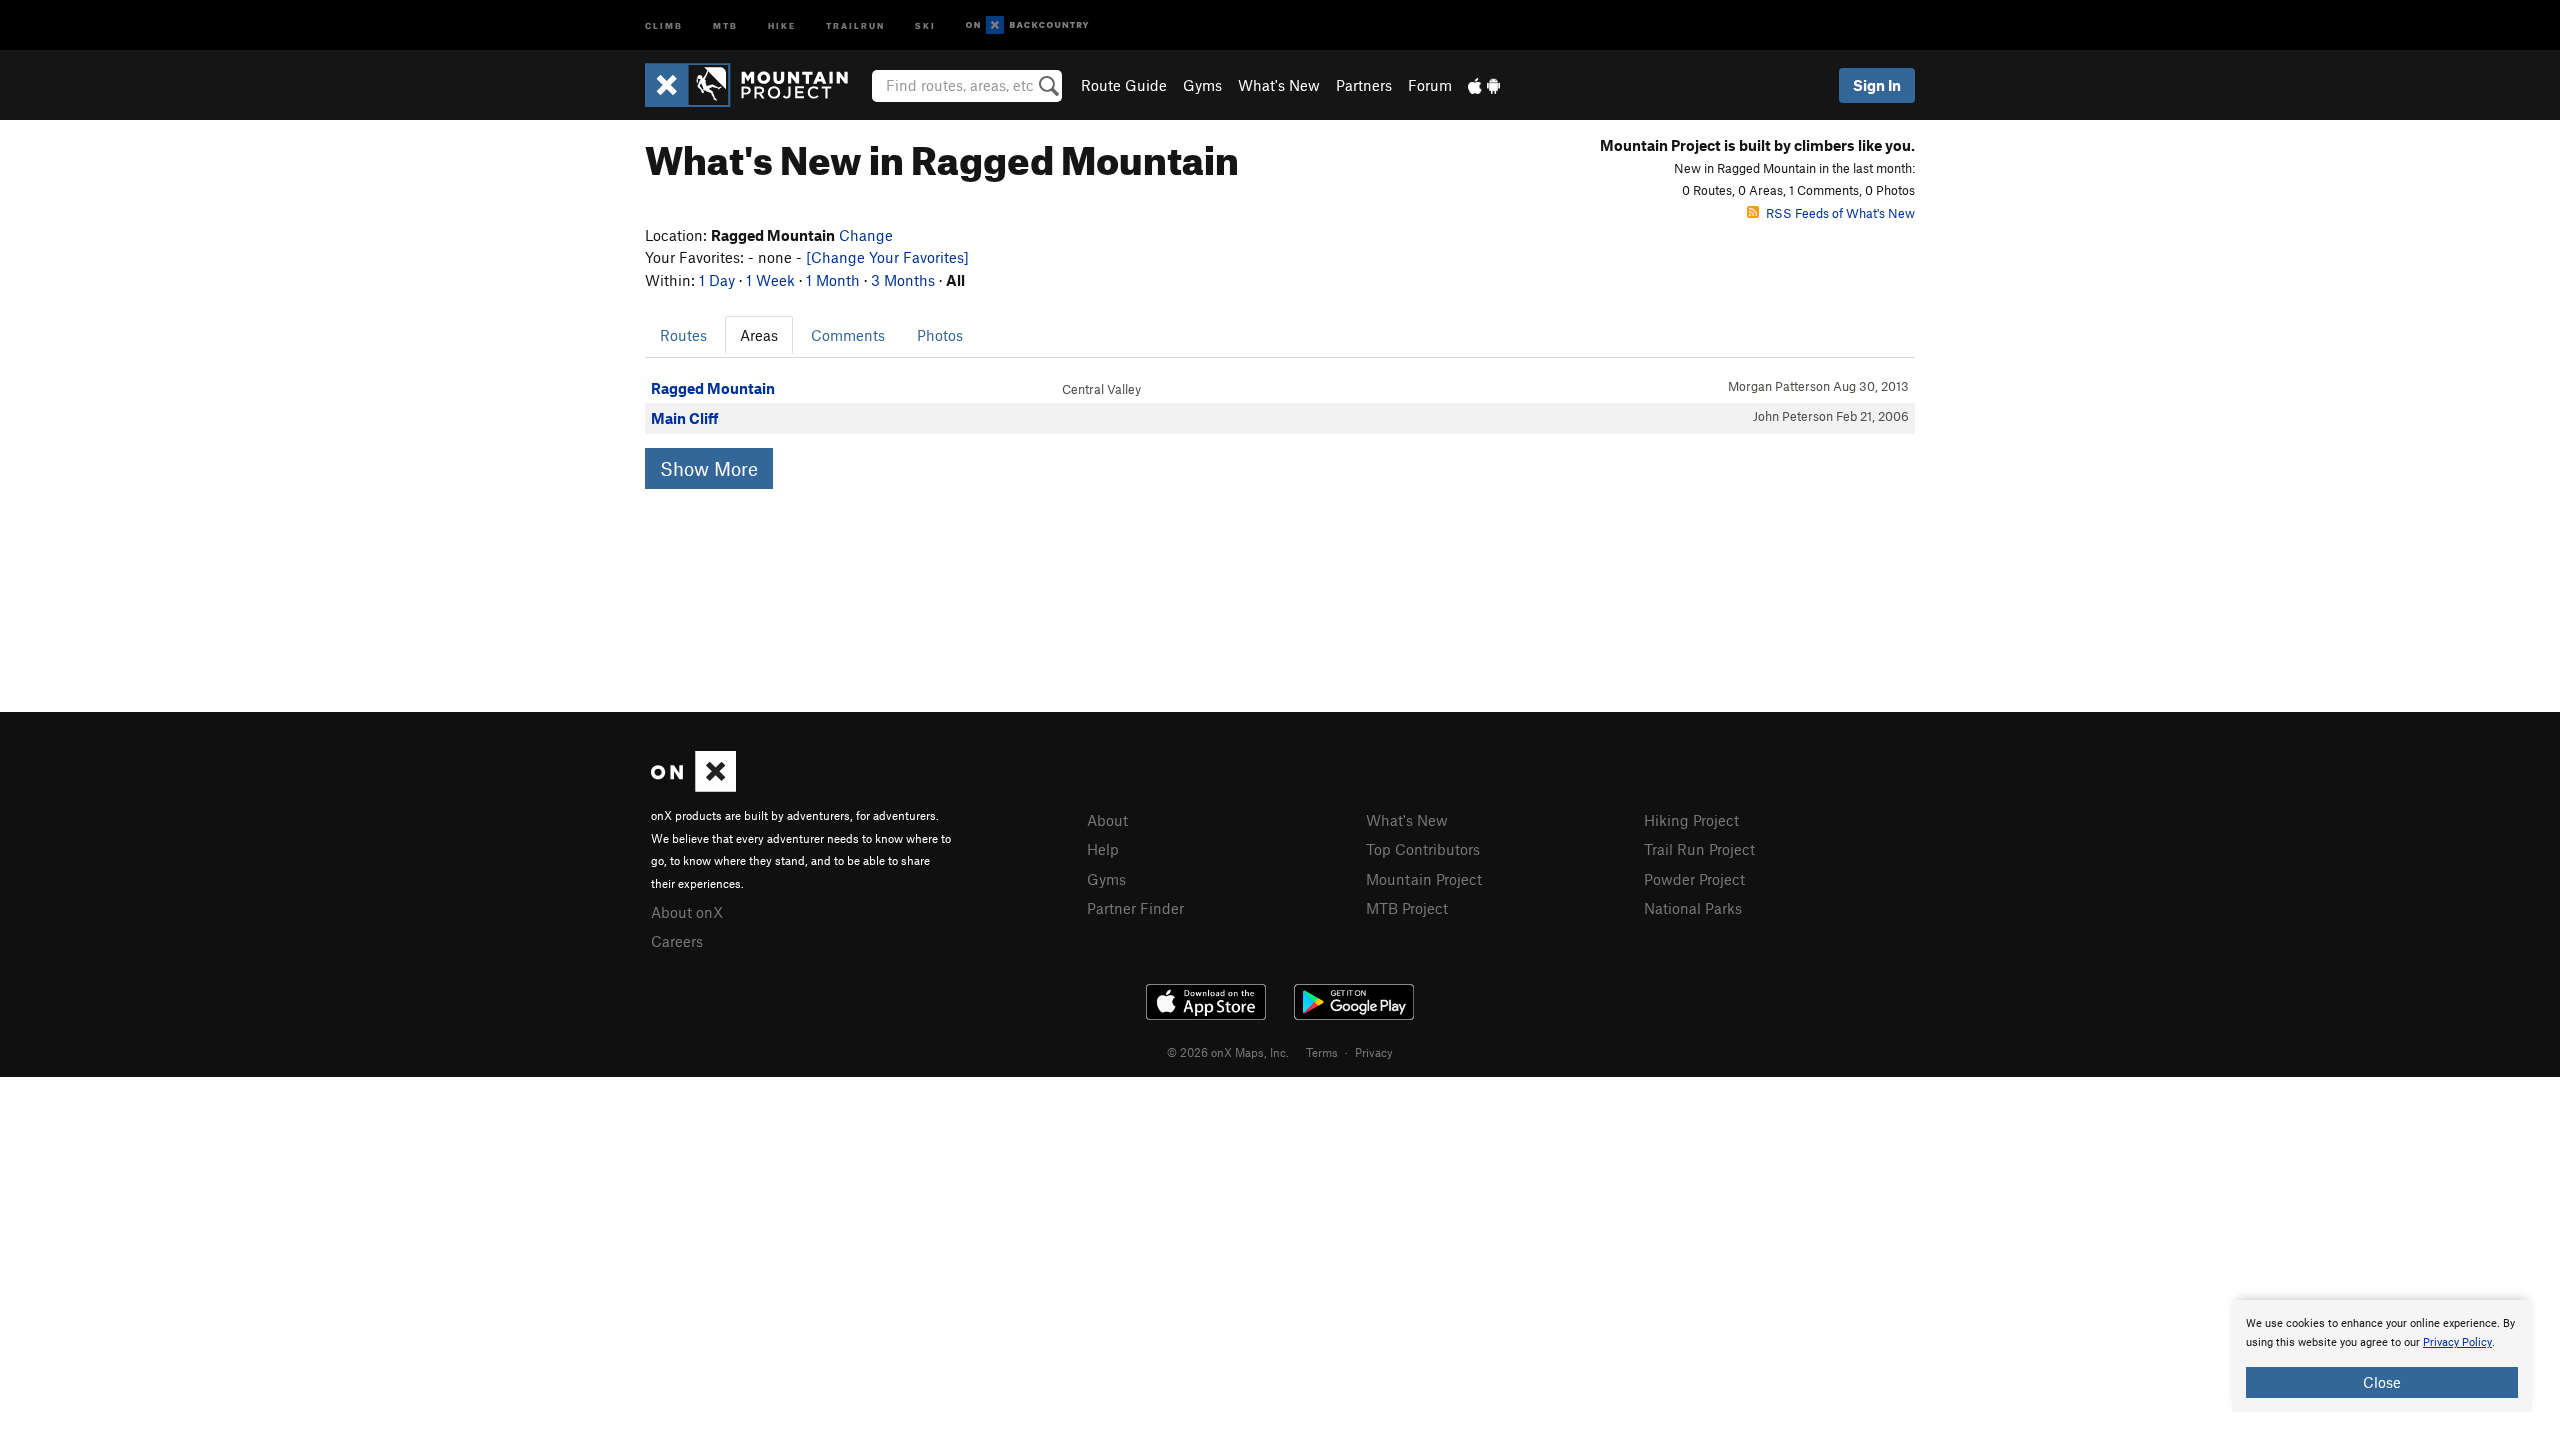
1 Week (770, 280)
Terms (1322, 1052)
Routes (683, 335)
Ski (925, 24)
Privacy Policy (2457, 1342)
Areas (759, 335)
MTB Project (1407, 908)
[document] (2382, 1356)
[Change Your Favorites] (887, 257)
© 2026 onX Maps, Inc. (1228, 1052)
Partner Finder (1135, 908)
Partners (1364, 85)
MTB (725, 24)
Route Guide (1124, 85)
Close (2382, 1382)
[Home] (756, 85)
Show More (709, 468)
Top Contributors (1423, 849)
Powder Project (1694, 879)
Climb (664, 24)
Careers (677, 941)
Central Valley (1101, 389)
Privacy (1374, 1052)
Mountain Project (1424, 879)
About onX (687, 912)
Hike (782, 24)
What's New (1279, 85)
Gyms (1202, 85)
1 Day (717, 280)
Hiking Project (1691, 820)
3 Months (903, 280)
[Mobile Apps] (1484, 85)
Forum (1430, 85)
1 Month (833, 280)
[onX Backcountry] (1027, 25)
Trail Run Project (1699, 849)
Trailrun (855, 24)
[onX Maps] (693, 786)
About (1107, 820)
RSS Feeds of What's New (1840, 213)
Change (866, 235)
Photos (940, 335)
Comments (848, 335)
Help (1103, 849)
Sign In (1877, 85)
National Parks (1693, 908)
